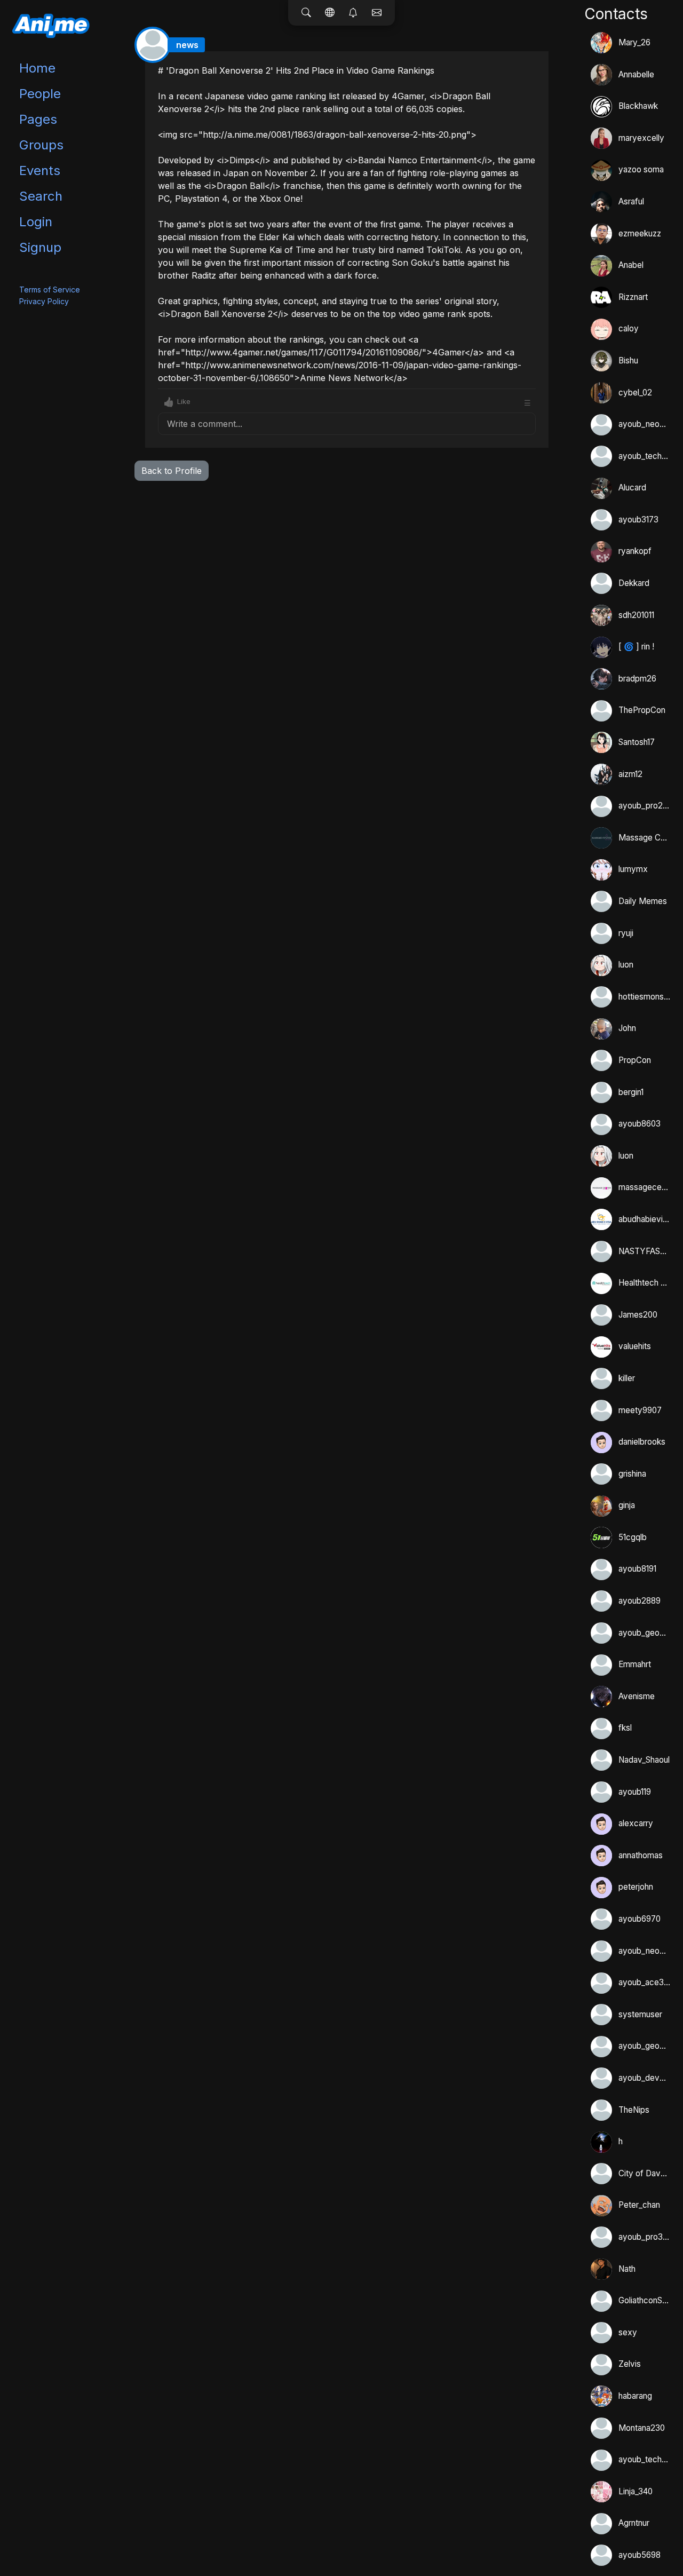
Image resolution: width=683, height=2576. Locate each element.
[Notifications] (353, 13)
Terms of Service (50, 290)
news (187, 45)
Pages (38, 119)
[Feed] (330, 13)
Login (36, 222)
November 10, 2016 (502, 60)
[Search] (306, 13)
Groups (41, 145)
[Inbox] (377, 13)
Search (41, 196)
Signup (40, 247)
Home (37, 68)
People (40, 94)
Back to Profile (172, 471)
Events (40, 171)
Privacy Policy (44, 301)
